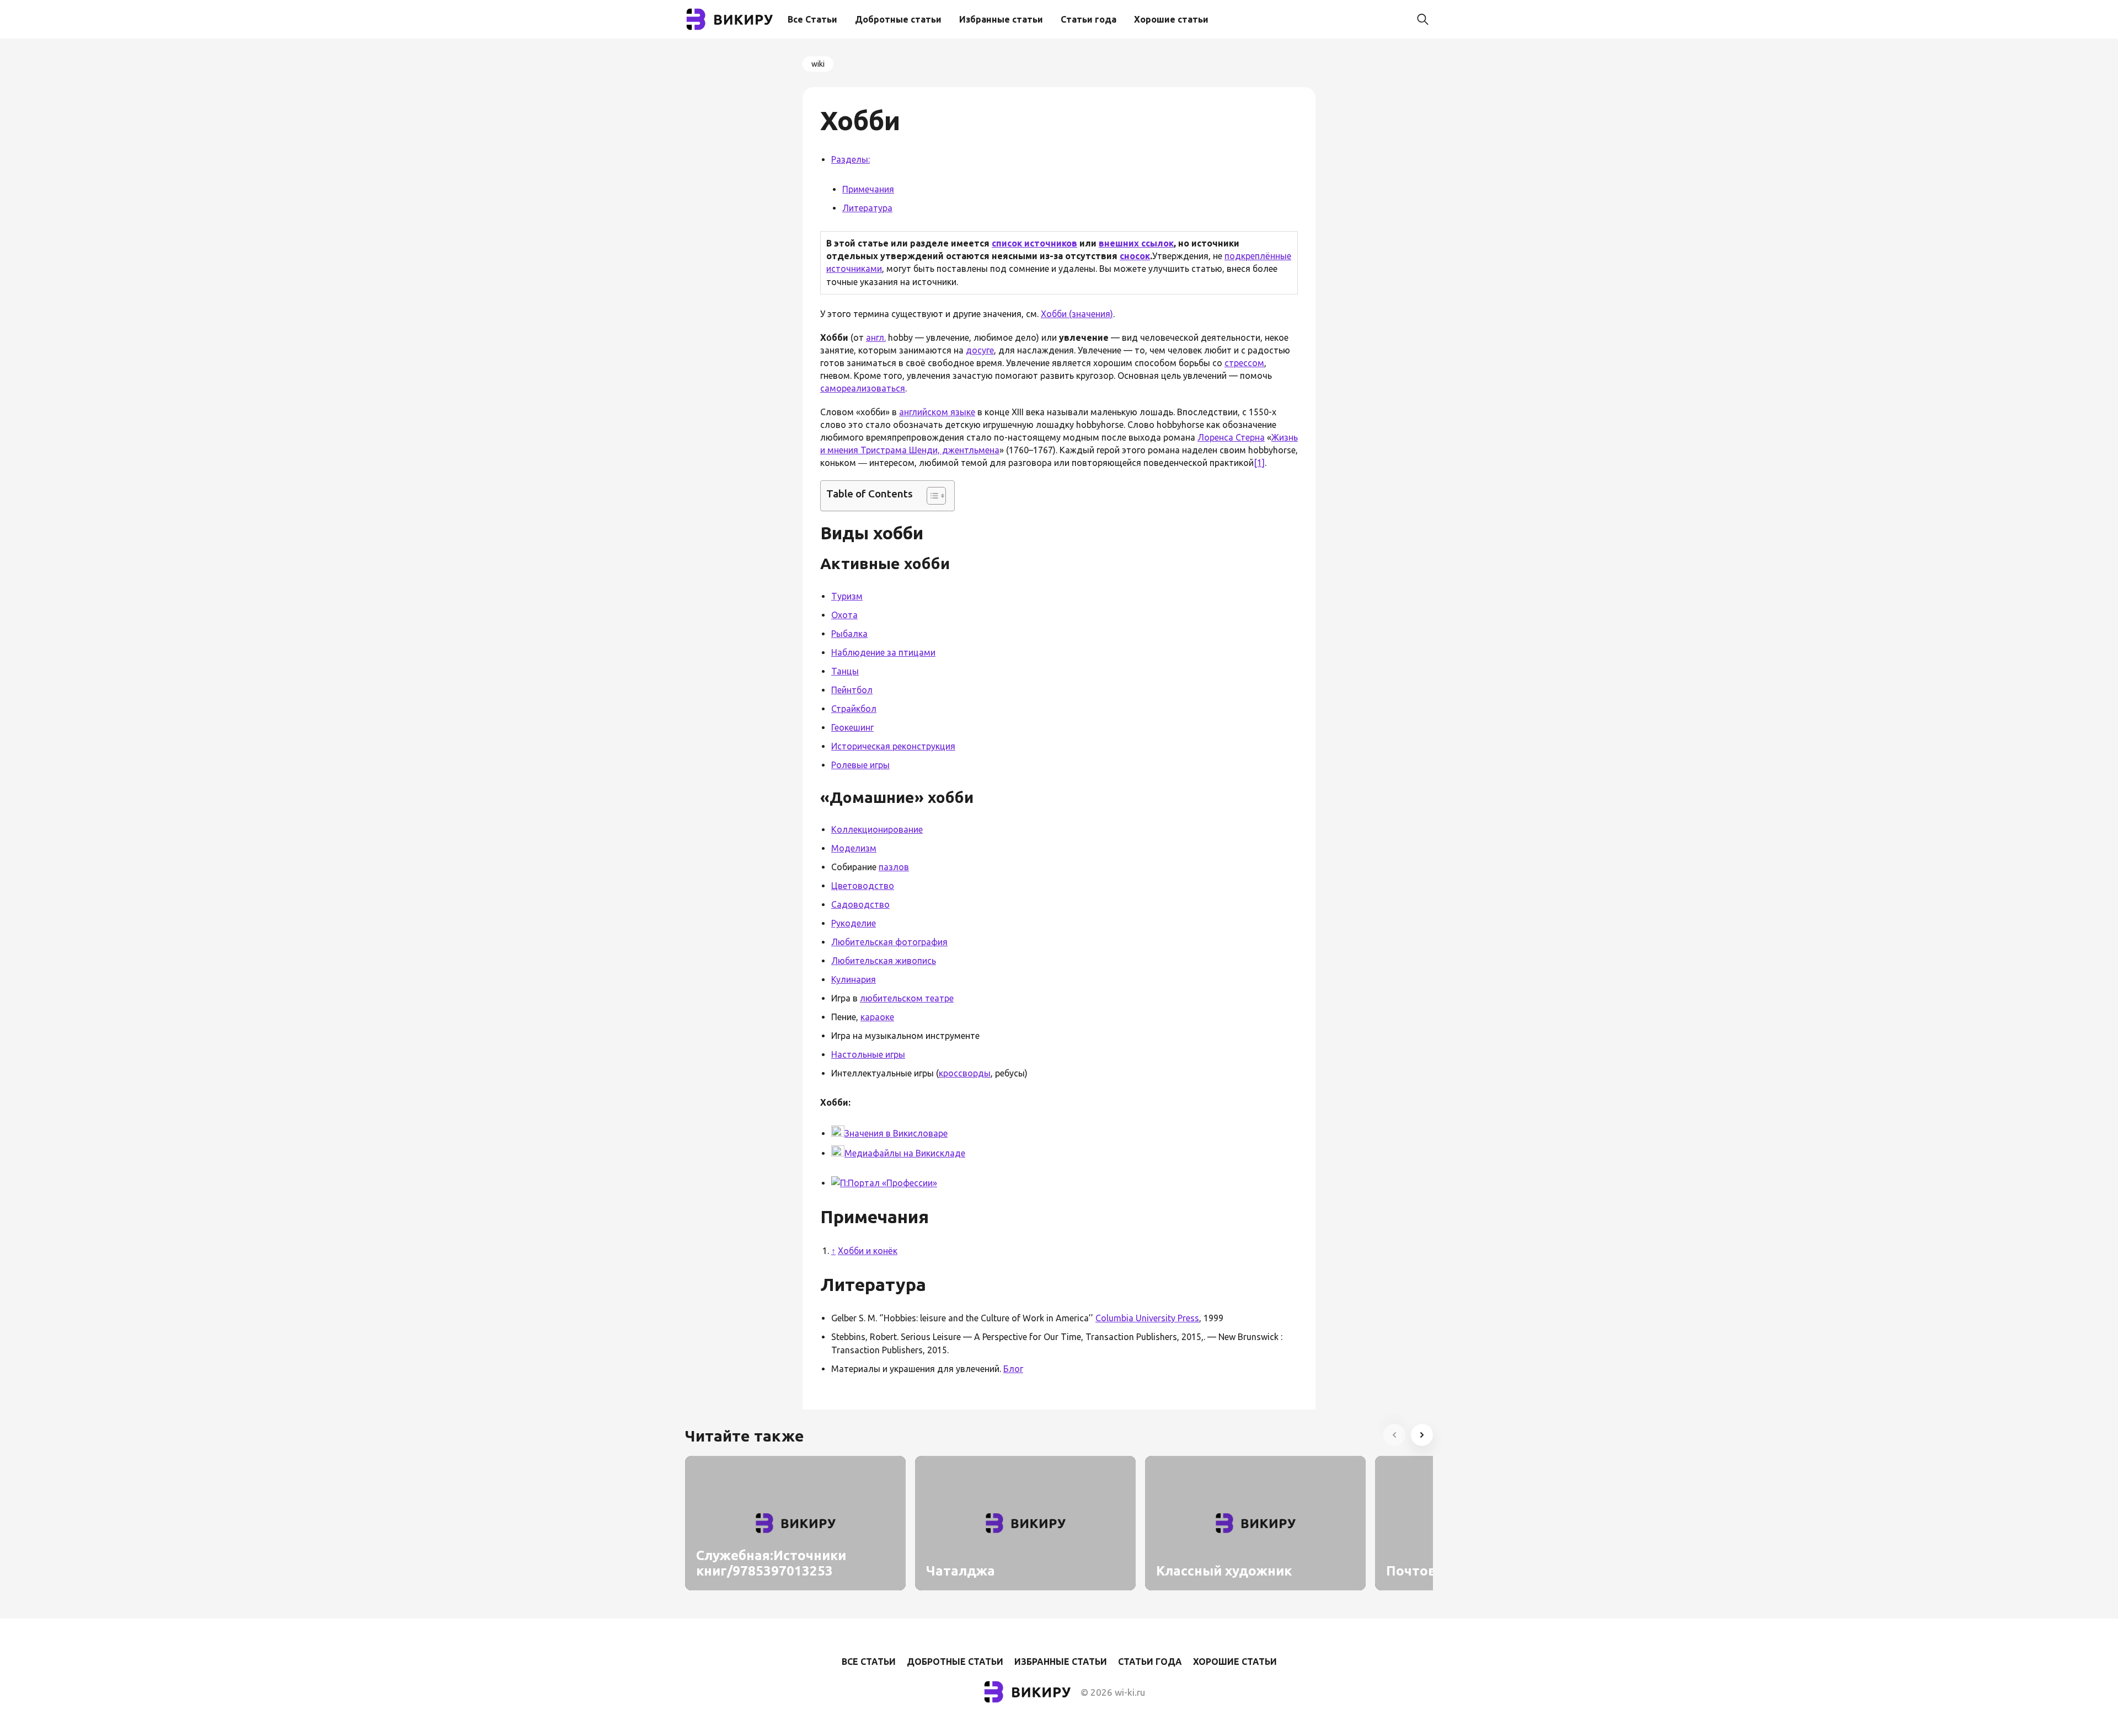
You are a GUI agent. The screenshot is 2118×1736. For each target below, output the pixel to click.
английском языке (937, 412)
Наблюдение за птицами (883, 652)
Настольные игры (868, 1054)
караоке (877, 1017)
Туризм (847, 596)
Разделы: (851, 159)
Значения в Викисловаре (896, 1133)
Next (1422, 1435)
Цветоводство (863, 886)
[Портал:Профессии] (839, 1183)
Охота (844, 615)
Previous (1394, 1435)
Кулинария (854, 979)
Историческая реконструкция (893, 746)
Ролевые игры (860, 765)
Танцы (845, 671)
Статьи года (1089, 19)
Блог (1013, 1369)
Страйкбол (854, 709)
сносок (1135, 256)
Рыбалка (849, 634)
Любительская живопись (884, 961)
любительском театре (907, 998)
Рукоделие (854, 923)
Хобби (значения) (1077, 314)
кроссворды (965, 1073)
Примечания (868, 189)
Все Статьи (812, 19)
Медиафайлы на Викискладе (905, 1153)
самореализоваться (863, 388)
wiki (818, 64)
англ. (876, 337)
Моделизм (854, 848)
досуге (980, 350)
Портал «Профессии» (892, 1183)
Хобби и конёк (868, 1251)
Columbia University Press (1147, 1318)
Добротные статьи (898, 19)
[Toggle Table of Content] (931, 496)
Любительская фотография (889, 942)
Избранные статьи (1001, 19)
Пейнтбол (852, 690)
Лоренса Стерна (1231, 437)
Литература (867, 208)
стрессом (1244, 363)
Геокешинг (852, 727)
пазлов (894, 867)
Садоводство (860, 904)
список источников (1034, 243)
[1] (1259, 463)
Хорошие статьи (1171, 19)
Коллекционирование (877, 829)
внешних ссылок (1136, 243)
